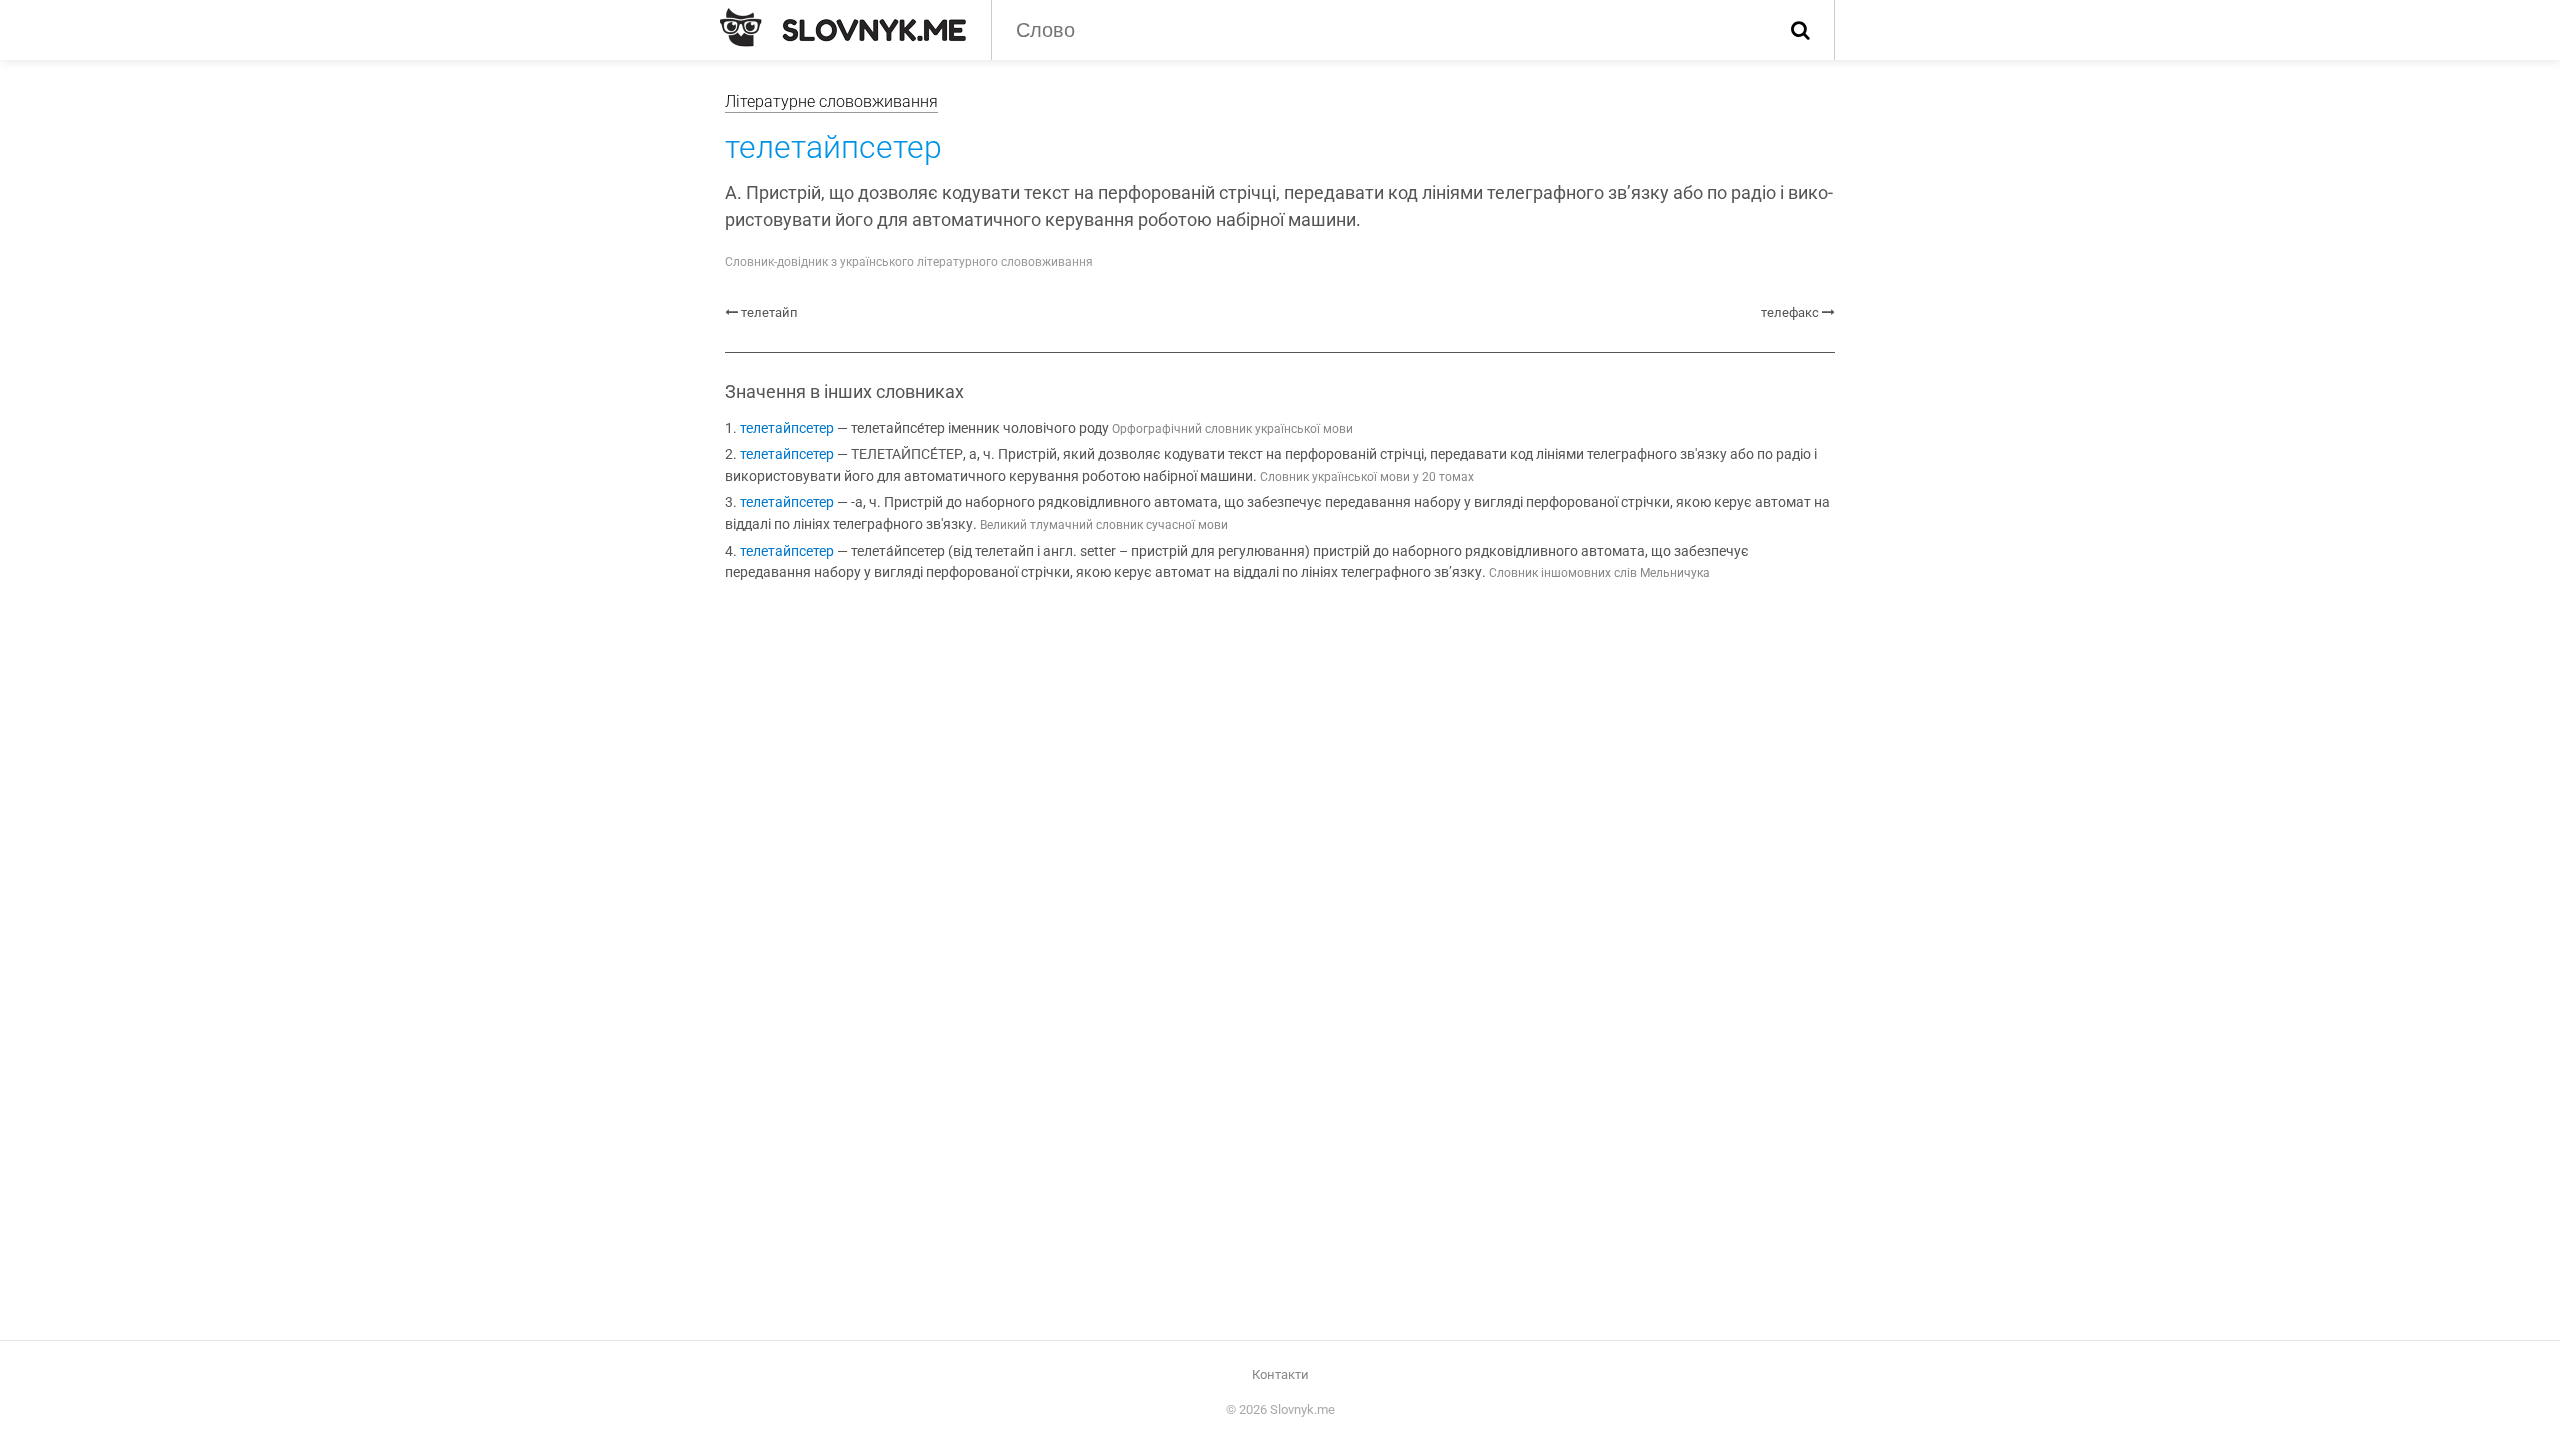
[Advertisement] (1280, 764)
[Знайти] (1800, 30)
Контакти (1280, 1374)
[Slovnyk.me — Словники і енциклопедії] (843, 28)
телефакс (1790, 312)
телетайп (769, 312)
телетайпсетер (787, 428)
